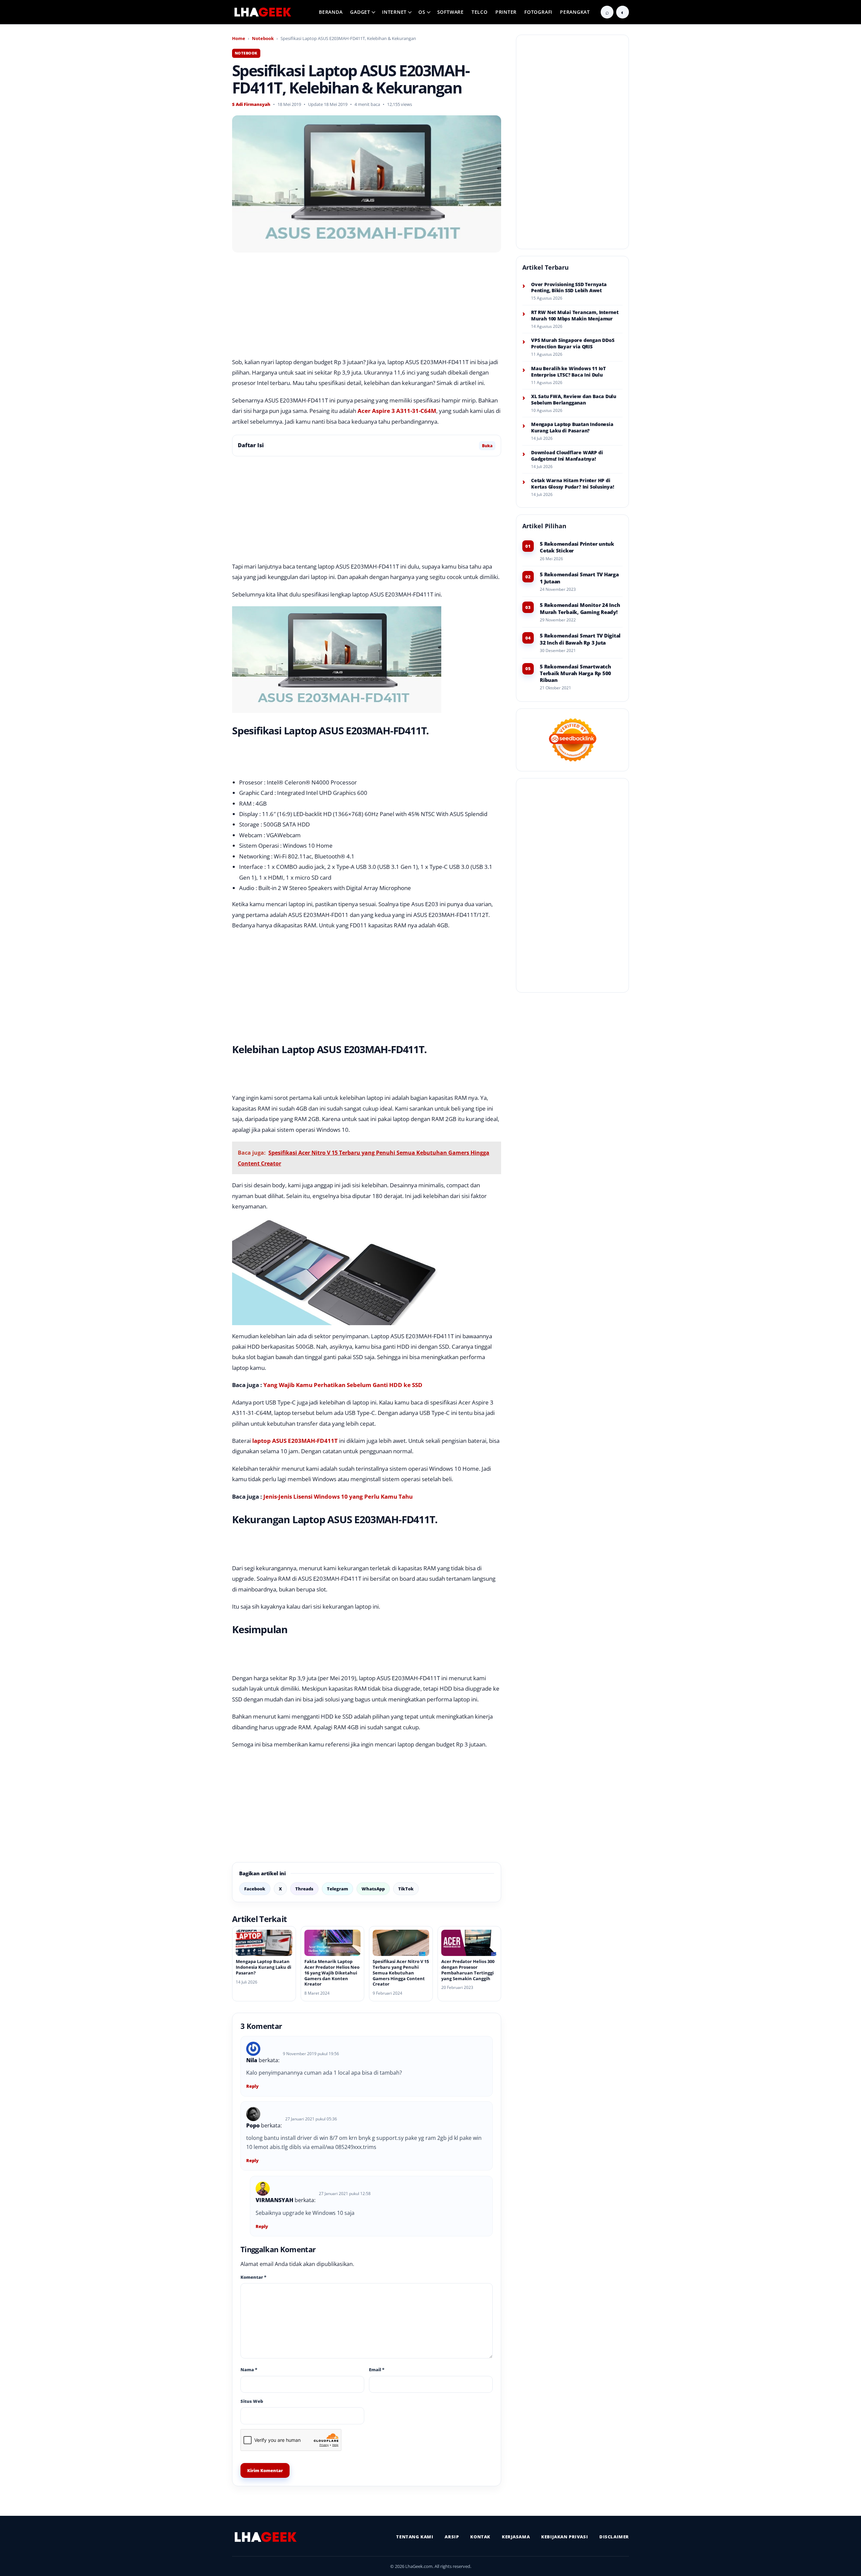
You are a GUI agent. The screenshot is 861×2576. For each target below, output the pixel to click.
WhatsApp (373, 1889)
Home (239, 38)
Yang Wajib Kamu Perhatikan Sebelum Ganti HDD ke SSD (343, 1385)
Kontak (480, 2537)
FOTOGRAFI (538, 12)
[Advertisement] (367, 307)
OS (422, 12)
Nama (249, 2370)
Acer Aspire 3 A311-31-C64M (397, 411)
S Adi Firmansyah (251, 104)
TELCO (480, 12)
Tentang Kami (415, 2537)
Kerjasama (516, 2537)
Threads (304, 1889)
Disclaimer (614, 2537)
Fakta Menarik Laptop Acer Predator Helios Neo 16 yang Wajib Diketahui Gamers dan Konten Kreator (332, 1973)
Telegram (338, 1889)
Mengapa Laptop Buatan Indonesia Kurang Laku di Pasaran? (264, 1967)
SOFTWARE (451, 12)
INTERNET (394, 12)
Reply (252, 2086)
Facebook (255, 1889)
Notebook (263, 38)
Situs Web (252, 2401)
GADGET (360, 12)
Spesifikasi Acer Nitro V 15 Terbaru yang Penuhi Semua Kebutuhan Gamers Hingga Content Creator (401, 1973)
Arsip (452, 2537)
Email (377, 2370)
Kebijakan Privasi (565, 2537)
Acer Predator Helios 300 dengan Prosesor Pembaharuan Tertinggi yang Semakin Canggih (468, 1970)
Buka (487, 446)
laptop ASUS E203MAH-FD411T (295, 1441)
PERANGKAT (575, 12)
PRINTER (506, 12)
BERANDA (331, 12)
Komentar (253, 2277)
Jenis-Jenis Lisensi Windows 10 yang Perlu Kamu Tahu (338, 1496)
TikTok (406, 1889)
